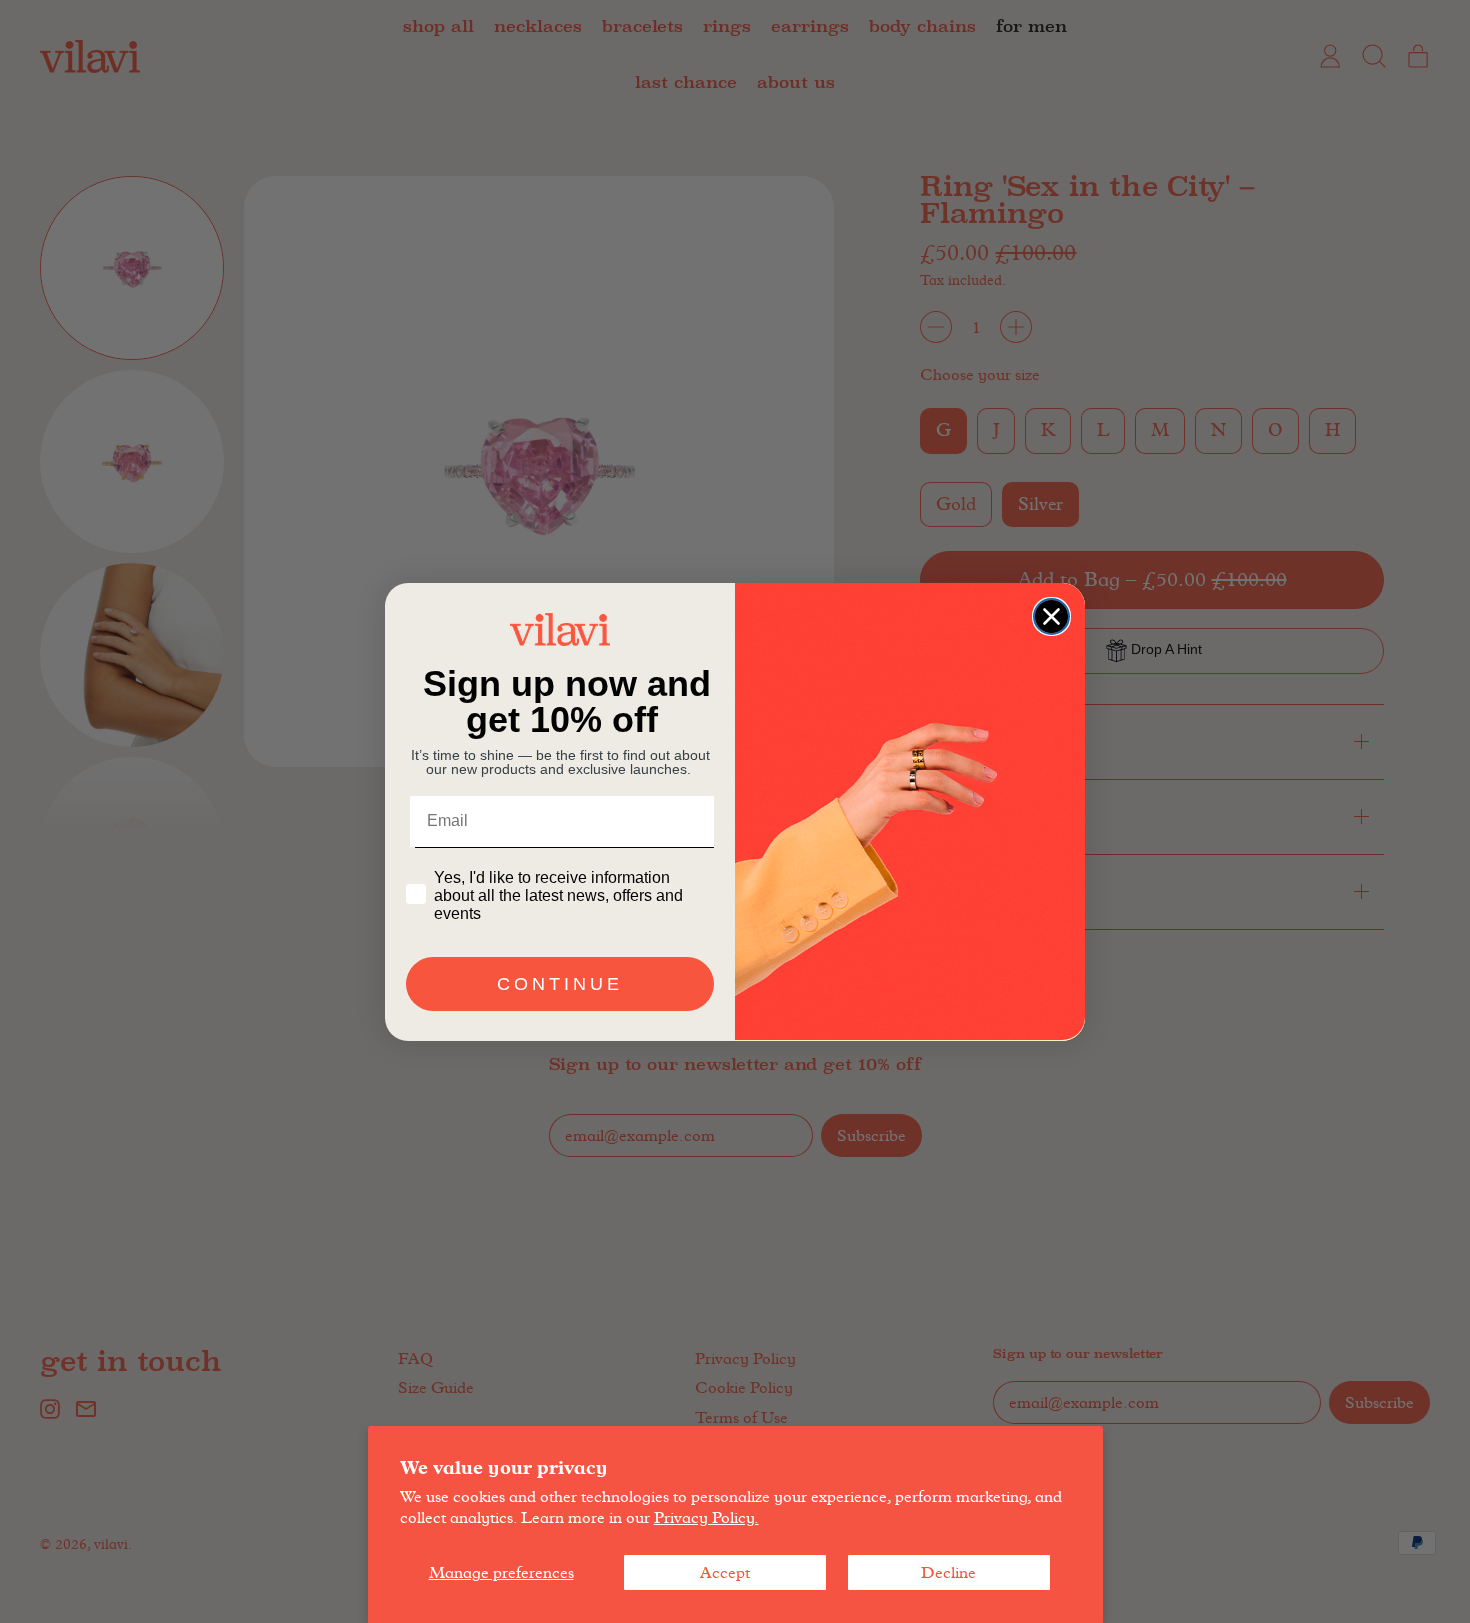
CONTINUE (560, 983)
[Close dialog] (1051, 616)
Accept (725, 1572)
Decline (948, 1572)
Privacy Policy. (706, 1517)
